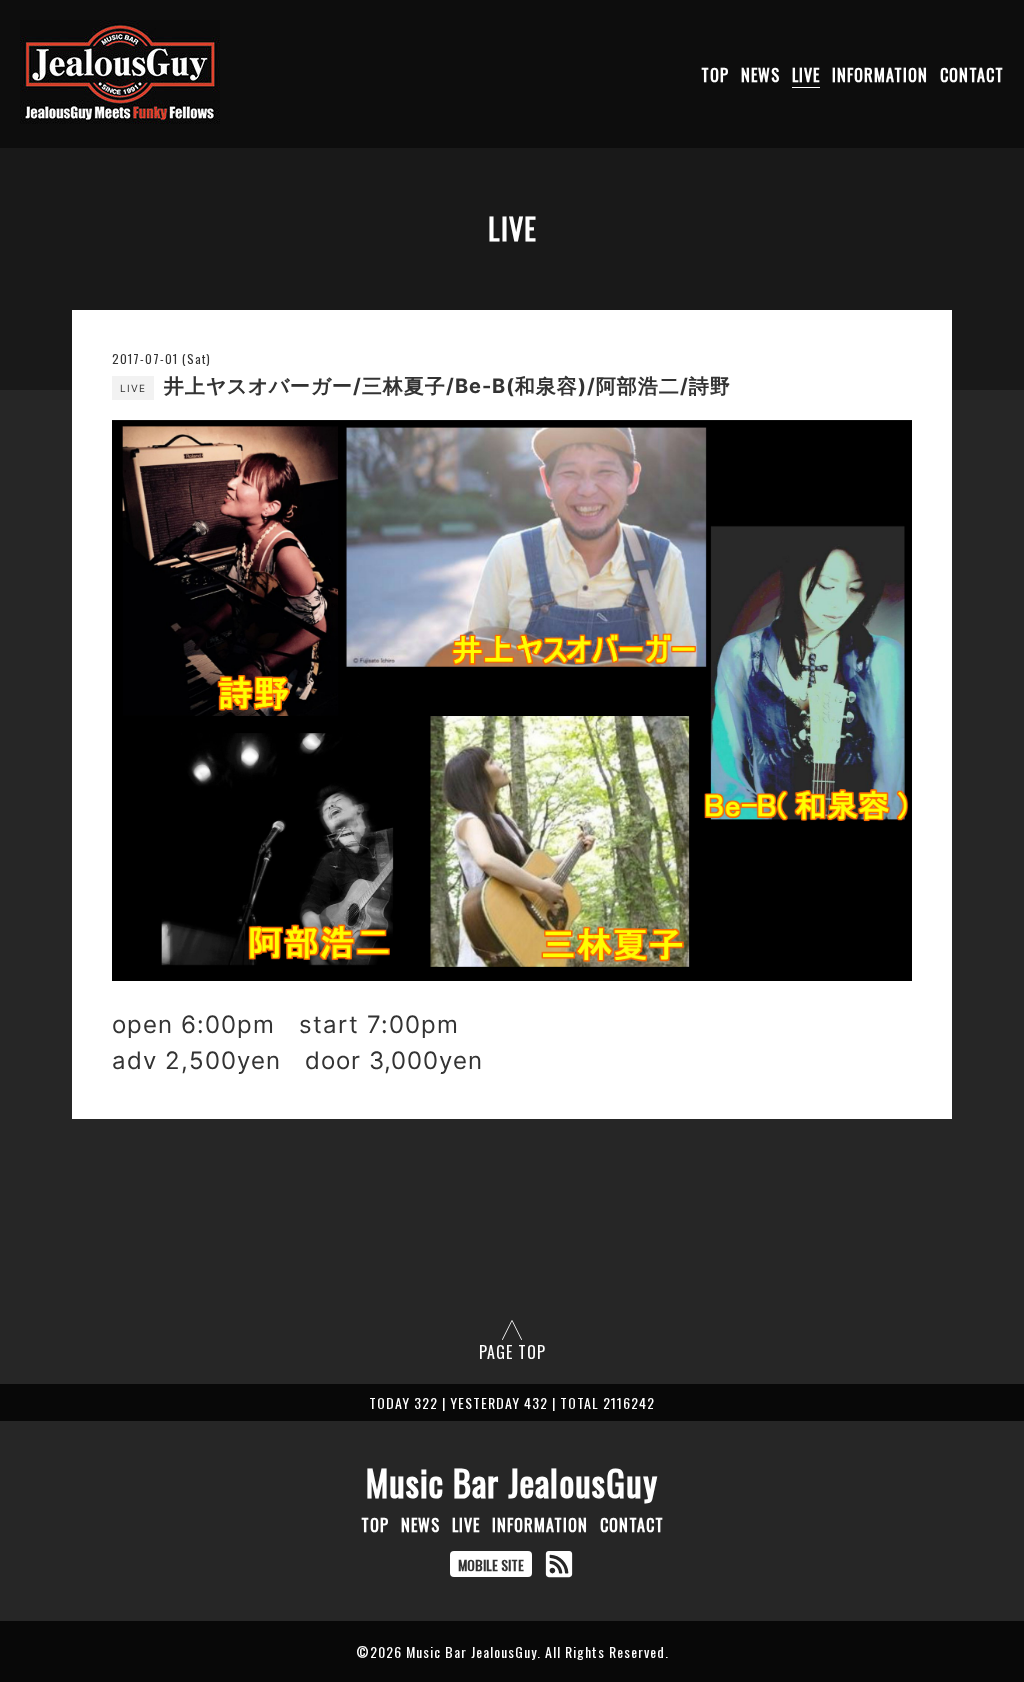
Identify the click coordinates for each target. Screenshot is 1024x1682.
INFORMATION (880, 75)
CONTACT (972, 75)
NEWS (760, 75)
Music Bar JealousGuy (512, 1482)
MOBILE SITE (491, 1564)
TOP (715, 75)
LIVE (806, 75)
